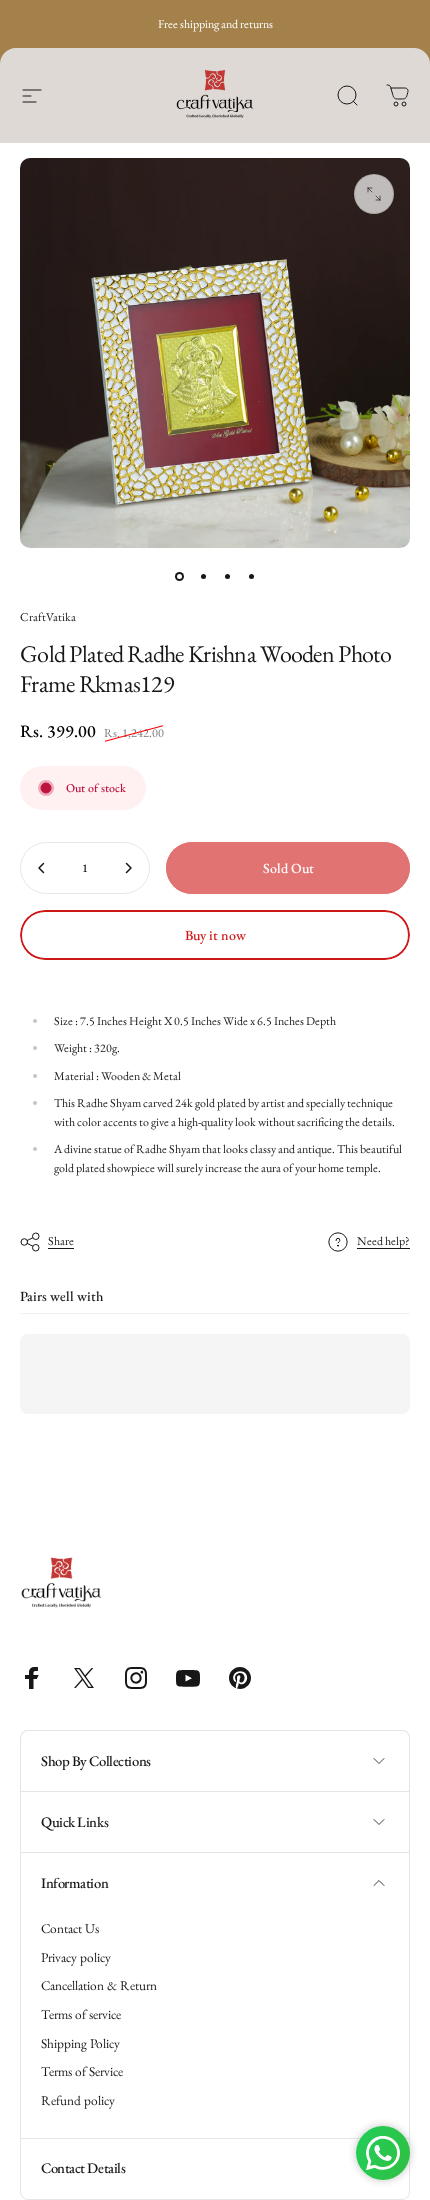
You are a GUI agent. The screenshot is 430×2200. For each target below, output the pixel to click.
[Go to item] (179, 576)
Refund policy (78, 2101)
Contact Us (70, 1929)
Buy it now (215, 935)
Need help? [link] (383, 1241)
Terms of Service (82, 2072)
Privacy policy (76, 1958)
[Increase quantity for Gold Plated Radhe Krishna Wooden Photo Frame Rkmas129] (128, 868)
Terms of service (81, 2015)
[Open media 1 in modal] (374, 194)
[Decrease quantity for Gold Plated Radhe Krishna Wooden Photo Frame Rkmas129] (42, 868)
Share (61, 1241)
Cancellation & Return (99, 1986)
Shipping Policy (80, 2044)
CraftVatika (48, 617)
